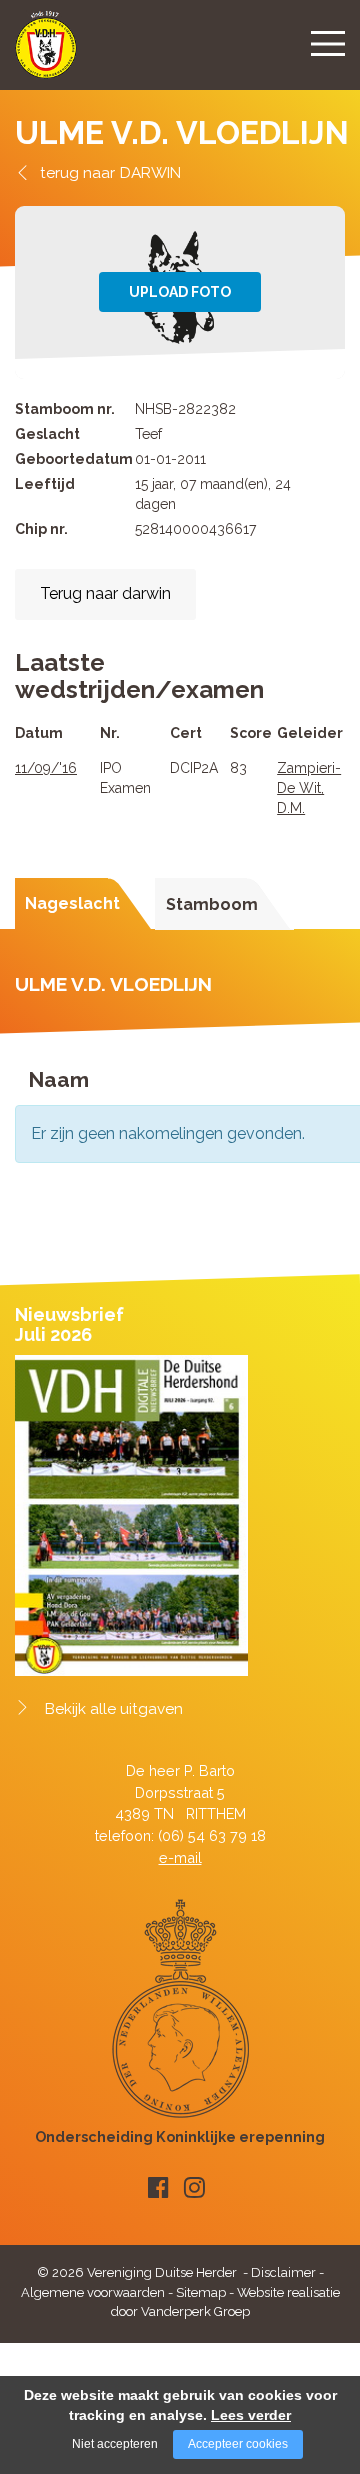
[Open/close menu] (328, 43)
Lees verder (251, 2415)
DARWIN (150, 172)
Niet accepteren (115, 2444)
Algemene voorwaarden (93, 2292)
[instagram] (194, 2187)
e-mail (180, 1857)
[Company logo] (46, 53)
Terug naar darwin (105, 593)
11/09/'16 (46, 768)
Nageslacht (72, 903)
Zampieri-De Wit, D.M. (309, 788)
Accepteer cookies (238, 2444)
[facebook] (158, 2187)
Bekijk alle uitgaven (114, 1709)
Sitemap (201, 2292)
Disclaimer (283, 2272)
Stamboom (212, 904)
